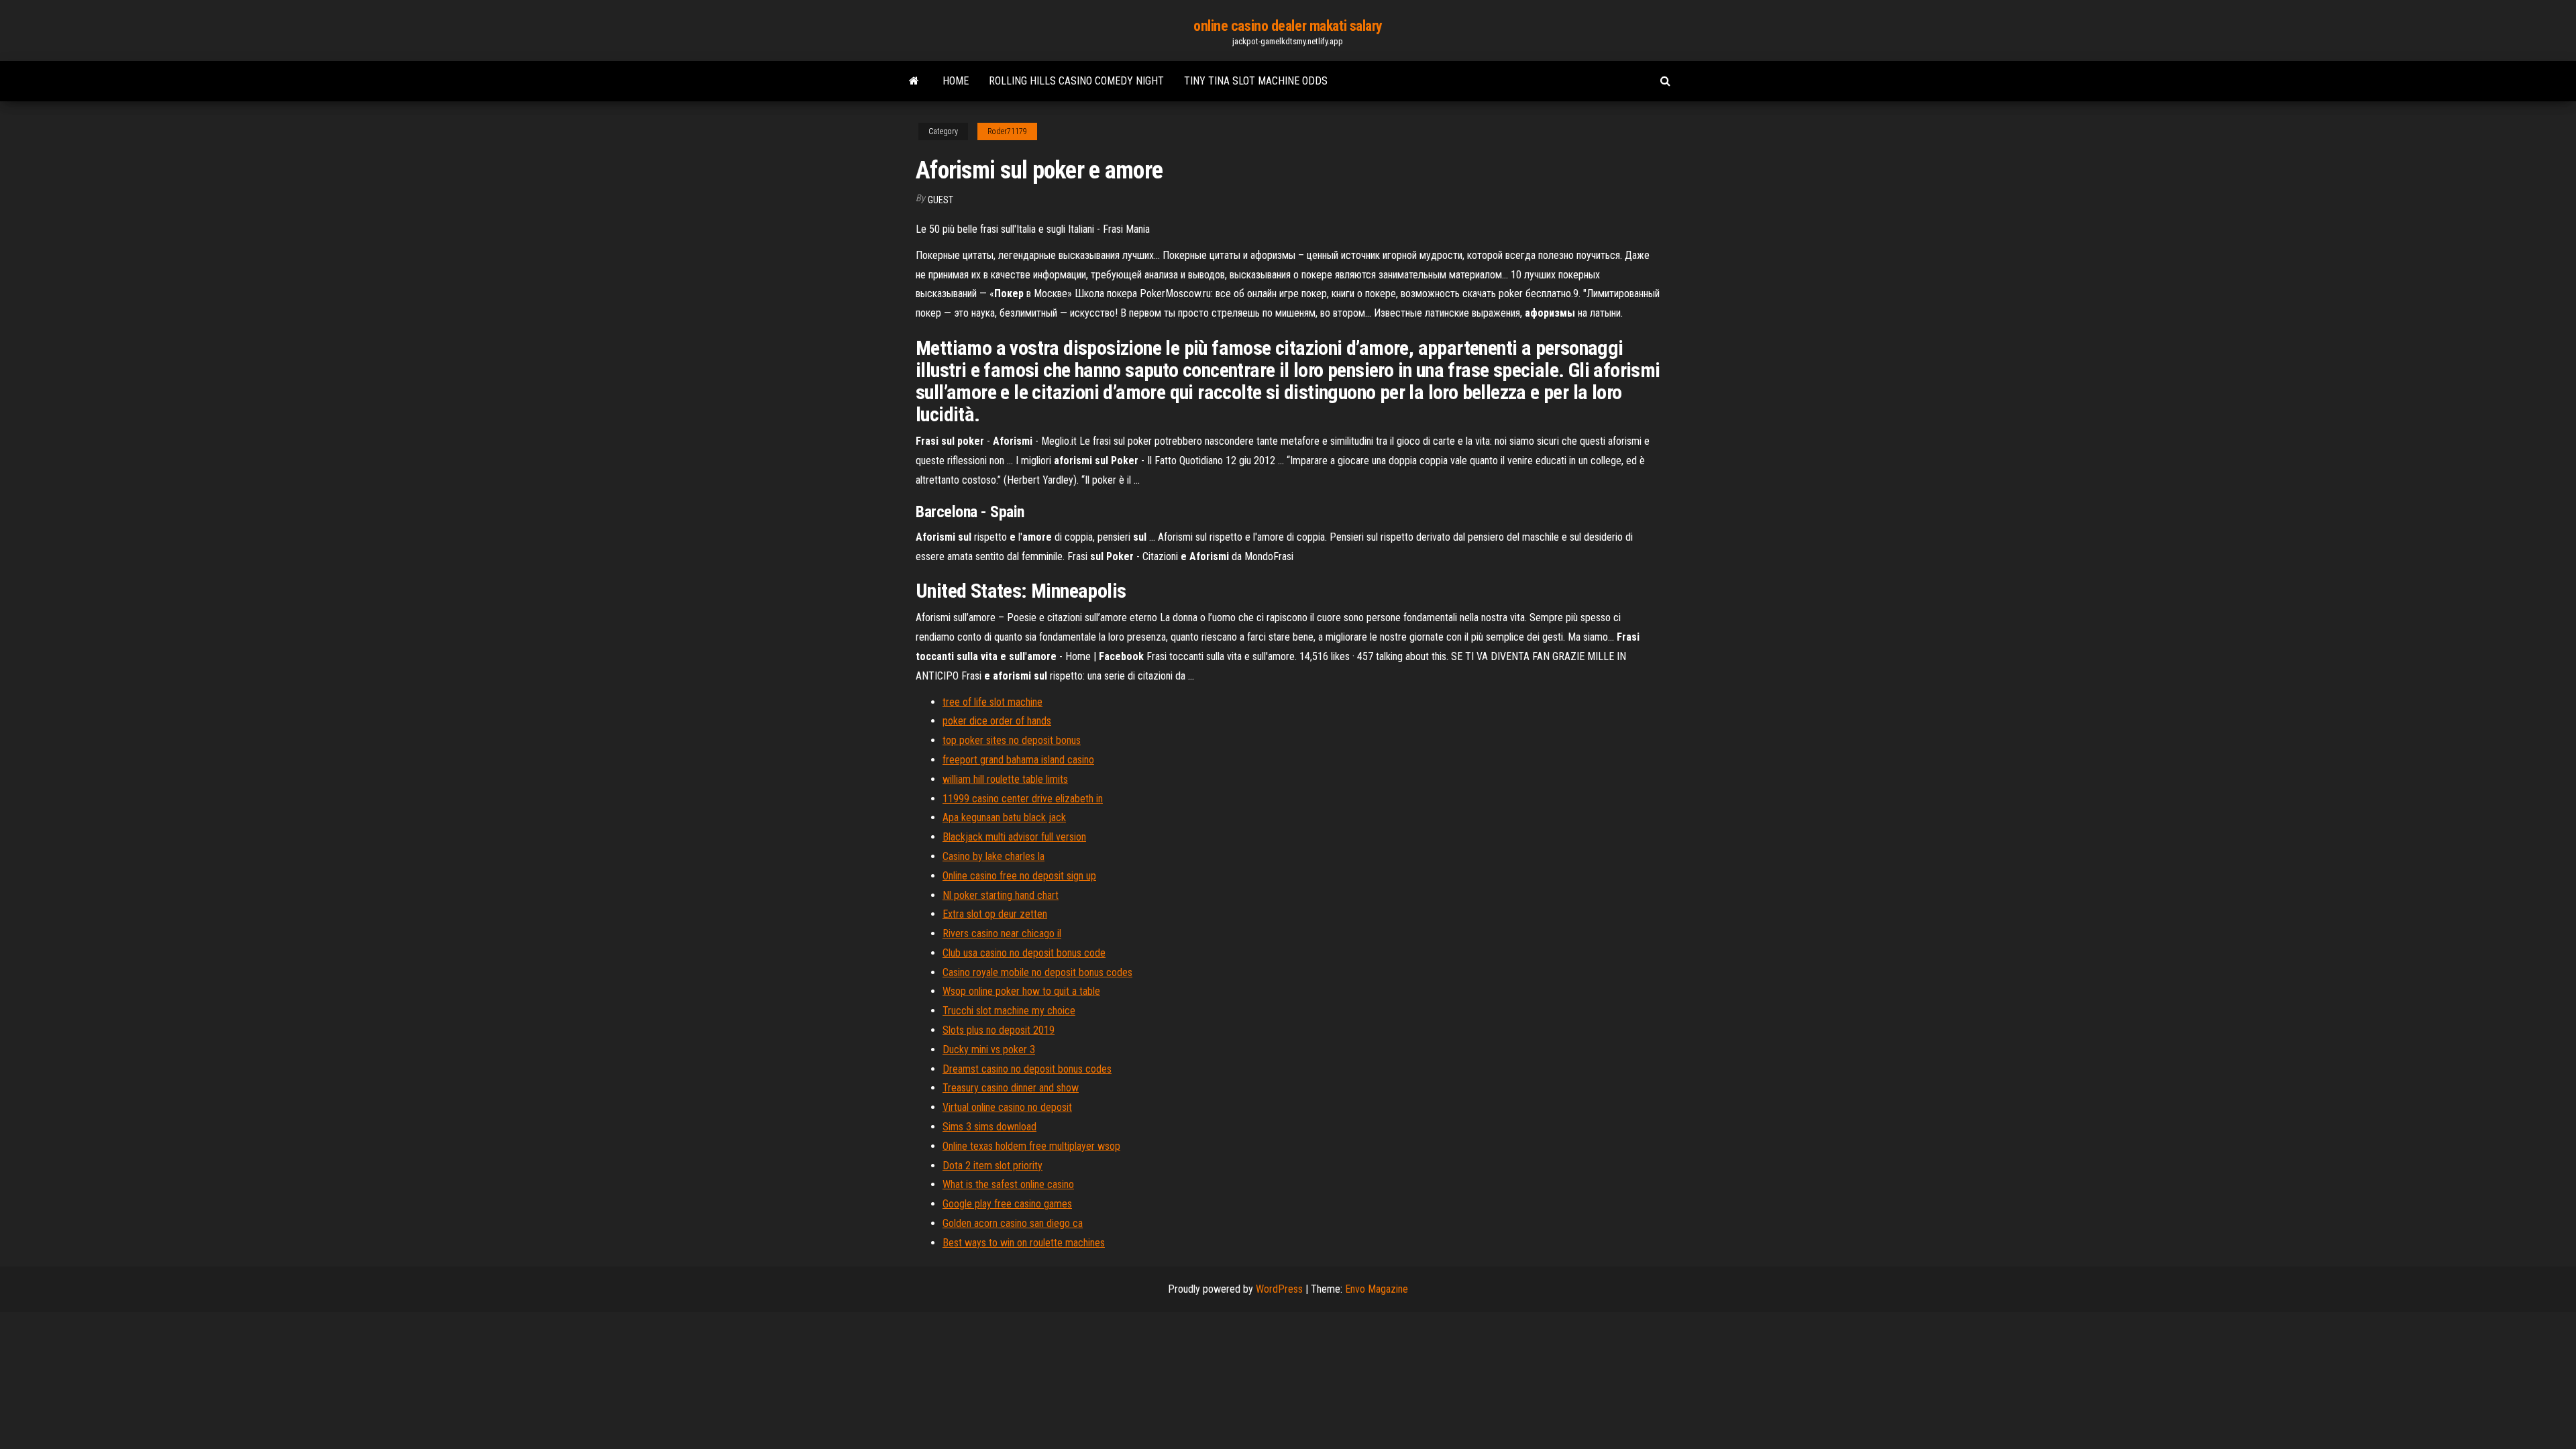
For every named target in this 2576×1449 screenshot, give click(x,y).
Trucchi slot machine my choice (1009, 1011)
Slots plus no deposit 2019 (999, 1030)
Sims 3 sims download (989, 1127)
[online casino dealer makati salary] (914, 81)
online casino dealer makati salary (1288, 26)
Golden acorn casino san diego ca (1013, 1223)
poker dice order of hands (997, 721)
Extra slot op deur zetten (995, 914)
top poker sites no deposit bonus (1012, 740)
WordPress (1279, 1289)
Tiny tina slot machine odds (1256, 81)
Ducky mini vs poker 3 (989, 1050)
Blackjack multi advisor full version (1014, 837)
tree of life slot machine (992, 702)
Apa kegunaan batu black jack (1004, 817)
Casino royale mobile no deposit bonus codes (1037, 972)
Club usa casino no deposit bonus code (1024, 953)
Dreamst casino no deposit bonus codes (1027, 1069)
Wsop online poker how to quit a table (1021, 991)
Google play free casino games (1007, 1204)
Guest (941, 200)
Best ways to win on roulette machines (1024, 1243)
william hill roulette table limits (1005, 779)
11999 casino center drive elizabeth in (1023, 799)
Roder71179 (1007, 131)
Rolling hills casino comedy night (1076, 81)
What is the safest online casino (1008, 1184)
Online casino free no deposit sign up (1019, 876)
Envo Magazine (1377, 1289)
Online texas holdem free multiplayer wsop (1031, 1146)
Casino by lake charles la (994, 856)
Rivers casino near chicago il (1002, 933)
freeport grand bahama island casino (1018, 760)
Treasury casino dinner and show (1011, 1088)
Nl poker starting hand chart (1001, 895)
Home (956, 81)
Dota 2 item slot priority (992, 1166)
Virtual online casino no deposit (1007, 1107)
